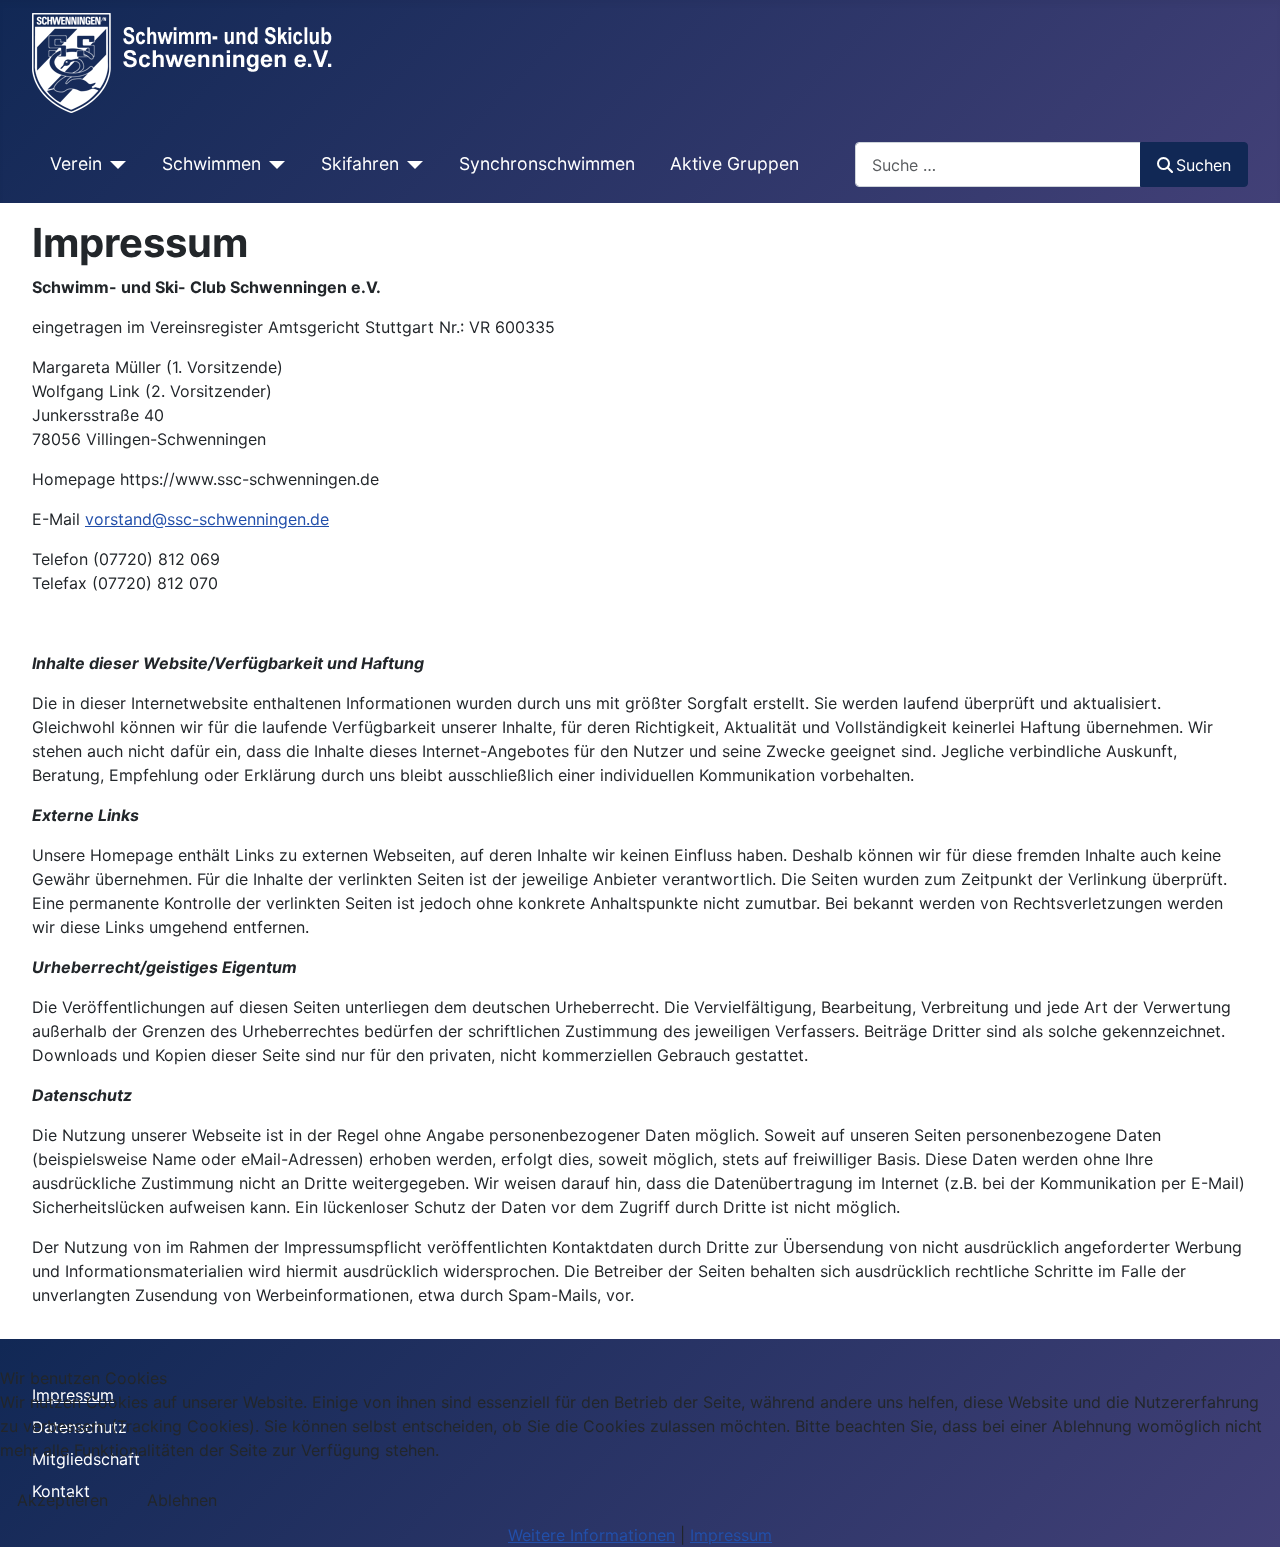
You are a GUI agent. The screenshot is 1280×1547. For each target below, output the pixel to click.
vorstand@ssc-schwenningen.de (207, 519)
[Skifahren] (411, 164)
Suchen (1203, 165)
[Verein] (114, 164)
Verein (76, 163)
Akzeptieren (62, 1500)
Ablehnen (182, 1500)
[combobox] (998, 164)
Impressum (731, 1535)
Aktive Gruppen (734, 163)
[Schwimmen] (273, 164)
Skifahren (360, 163)
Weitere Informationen (591, 1535)
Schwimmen (211, 163)
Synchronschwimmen (547, 163)
